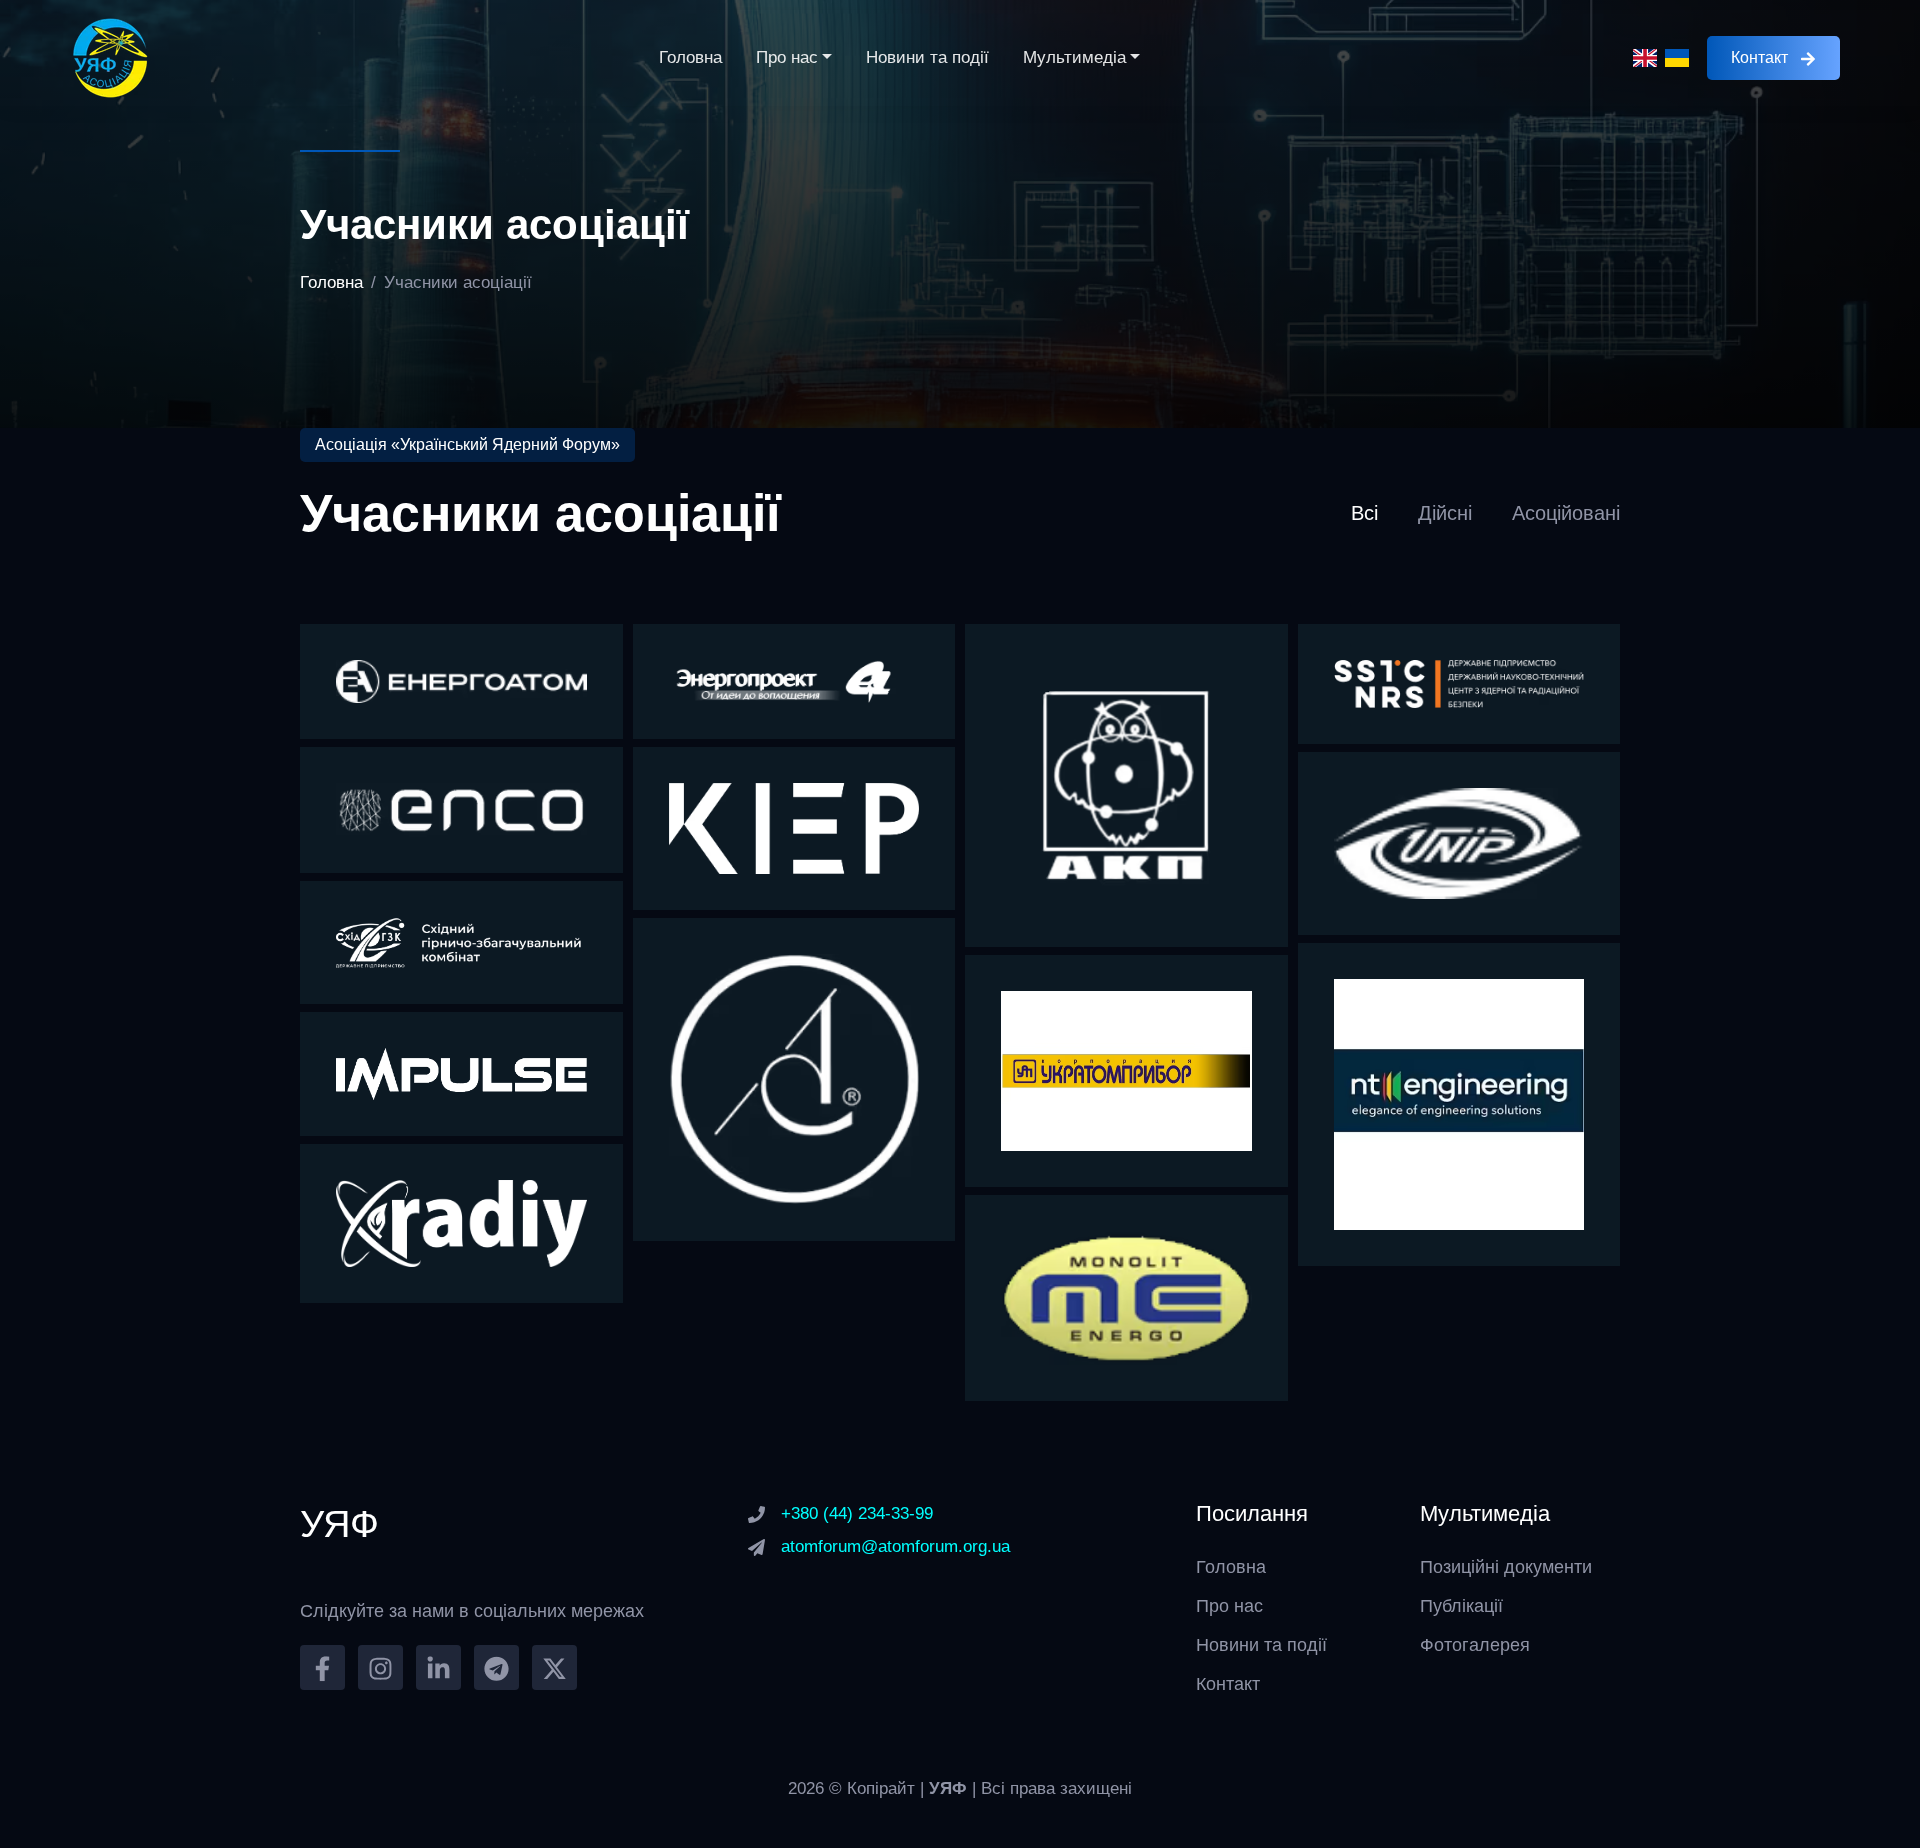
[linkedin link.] (438, 1667)
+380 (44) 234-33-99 (857, 1513)
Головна (690, 57)
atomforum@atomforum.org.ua (895, 1546)
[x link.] (554, 1667)
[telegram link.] (496, 1667)
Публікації (1461, 1606)
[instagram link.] (380, 1667)
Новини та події (927, 57)
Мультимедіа (1074, 57)
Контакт (1759, 57)
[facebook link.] (322, 1667)
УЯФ (950, 1788)
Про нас (787, 57)
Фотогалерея (1475, 1645)
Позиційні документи (1506, 1567)
